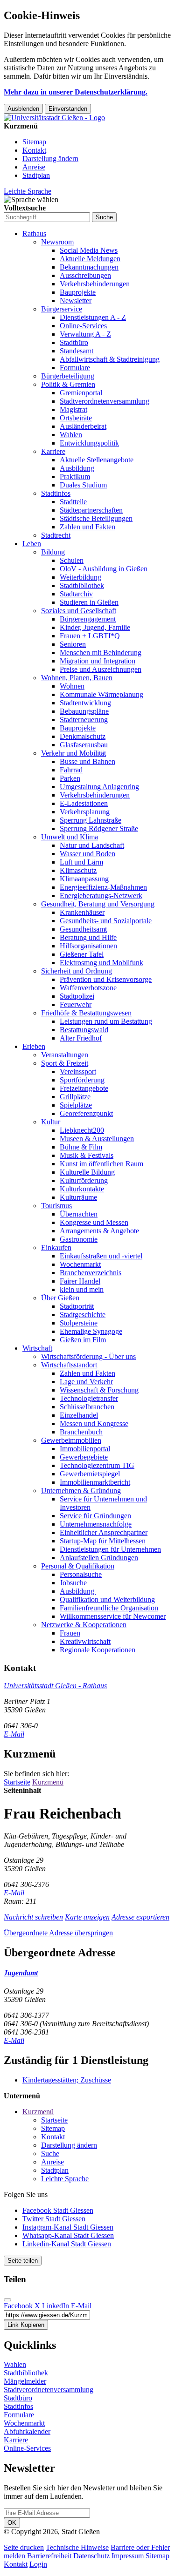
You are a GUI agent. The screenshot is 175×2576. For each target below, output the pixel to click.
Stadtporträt (77, 1306)
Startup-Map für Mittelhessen (103, 1541)
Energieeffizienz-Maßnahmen (103, 887)
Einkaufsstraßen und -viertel (101, 1256)
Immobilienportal (85, 1449)
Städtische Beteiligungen (96, 518)
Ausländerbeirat (83, 426)
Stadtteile (73, 502)
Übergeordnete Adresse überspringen (58, 1933)
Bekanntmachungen (89, 267)
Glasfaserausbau (84, 745)
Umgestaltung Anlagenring (99, 787)
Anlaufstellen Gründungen (99, 1558)
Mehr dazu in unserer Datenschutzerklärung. (76, 92)
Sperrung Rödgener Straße (99, 828)
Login (38, 2564)
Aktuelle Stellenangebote (97, 460)
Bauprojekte (78, 292)
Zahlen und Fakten (87, 527)
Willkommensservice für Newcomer (113, 1616)
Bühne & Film (81, 1147)
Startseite (17, 1782)
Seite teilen (23, 2261)
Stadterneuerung (84, 720)
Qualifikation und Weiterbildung (107, 1599)
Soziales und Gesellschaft (79, 611)
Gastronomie (79, 1239)
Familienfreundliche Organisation (109, 1608)
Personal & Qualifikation (78, 1566)
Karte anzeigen (87, 1917)
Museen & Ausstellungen (97, 1139)
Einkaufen (56, 1247)
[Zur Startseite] (54, 118)
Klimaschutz (78, 870)
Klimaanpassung (84, 879)
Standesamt (77, 351)
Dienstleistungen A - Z (93, 317)
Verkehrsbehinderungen (95, 284)
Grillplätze (75, 1097)
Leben (32, 544)
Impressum (128, 2556)
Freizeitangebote (84, 1088)
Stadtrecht (56, 535)
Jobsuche (73, 1583)
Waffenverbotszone (88, 988)
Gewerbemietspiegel (90, 1474)
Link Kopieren (26, 2325)
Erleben (34, 1046)
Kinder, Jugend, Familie (95, 627)
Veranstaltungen (65, 1055)
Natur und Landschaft (92, 845)
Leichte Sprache (28, 191)
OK (12, 2523)
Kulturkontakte (82, 1189)
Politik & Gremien (68, 384)
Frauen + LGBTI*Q (90, 636)
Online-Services (83, 326)
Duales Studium (83, 485)
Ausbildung (77, 468)
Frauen (70, 1633)
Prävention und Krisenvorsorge (106, 979)
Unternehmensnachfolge (96, 1524)
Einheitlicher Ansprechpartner (104, 1532)
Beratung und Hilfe (88, 937)
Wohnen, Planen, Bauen (77, 678)
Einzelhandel (79, 1415)
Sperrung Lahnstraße (91, 820)
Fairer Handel (80, 1281)
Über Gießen (60, 1298)
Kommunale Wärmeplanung (101, 694)
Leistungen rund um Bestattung (106, 1021)
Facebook (18, 2306)
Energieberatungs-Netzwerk (101, 896)
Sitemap (34, 142)
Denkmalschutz (83, 736)
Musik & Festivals (87, 1155)
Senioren (73, 644)
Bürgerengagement (88, 619)
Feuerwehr (76, 1004)
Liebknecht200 (82, 1130)
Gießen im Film (83, 1340)
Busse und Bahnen (87, 761)
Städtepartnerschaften (91, 510)
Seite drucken (24, 2547)
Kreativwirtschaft (85, 1641)
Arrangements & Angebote (99, 1231)
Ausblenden (23, 109)
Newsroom (57, 242)
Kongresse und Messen (94, 1222)
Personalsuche (81, 1574)
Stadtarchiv (76, 594)
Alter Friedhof (81, 1038)
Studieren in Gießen (89, 602)
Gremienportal (81, 393)
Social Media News (89, 250)
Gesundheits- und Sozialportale (106, 921)
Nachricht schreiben (33, 1917)
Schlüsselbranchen (87, 1407)
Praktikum (75, 477)
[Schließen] (7, 2300)
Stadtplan (36, 175)
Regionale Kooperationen (98, 1650)
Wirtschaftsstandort (69, 1365)
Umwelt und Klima (70, 837)
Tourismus (56, 1206)
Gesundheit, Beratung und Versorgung (98, 904)
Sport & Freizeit (65, 1063)
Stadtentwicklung (85, 703)
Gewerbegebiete (84, 1457)
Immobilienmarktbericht (95, 1482)
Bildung (53, 552)
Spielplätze (76, 1105)
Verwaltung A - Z (85, 334)
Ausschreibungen (85, 275)
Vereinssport (78, 1072)
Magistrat (73, 409)
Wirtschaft (37, 1348)
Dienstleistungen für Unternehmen (110, 1549)
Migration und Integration (98, 661)
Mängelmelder (25, 2381)
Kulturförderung (84, 1180)
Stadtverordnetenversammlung (105, 401)
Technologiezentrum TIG (97, 1465)
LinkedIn (56, 2306)
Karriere (53, 451)
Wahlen (71, 435)
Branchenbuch (81, 1432)
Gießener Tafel (82, 954)
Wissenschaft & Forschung (99, 1390)
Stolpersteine (79, 1323)
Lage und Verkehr (86, 1382)
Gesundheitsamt (83, 929)
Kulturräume (78, 1197)
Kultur (51, 1122)
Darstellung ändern (50, 159)
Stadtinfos (56, 493)
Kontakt (34, 150)
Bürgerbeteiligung (68, 376)
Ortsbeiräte (76, 418)
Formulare (75, 368)
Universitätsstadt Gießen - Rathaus (55, 1686)
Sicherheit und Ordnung (77, 971)
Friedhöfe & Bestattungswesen (86, 1013)
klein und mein (82, 1289)
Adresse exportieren (140, 1917)
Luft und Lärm (81, 862)
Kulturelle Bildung (87, 1172)
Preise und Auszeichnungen (101, 669)
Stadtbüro (74, 342)
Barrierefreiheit (49, 2556)
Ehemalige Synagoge (91, 1331)
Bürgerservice (62, 309)
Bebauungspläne (84, 711)
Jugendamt (21, 1973)
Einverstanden (68, 109)
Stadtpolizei (77, 996)
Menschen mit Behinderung (101, 652)
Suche (50, 2153)
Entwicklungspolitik (89, 443)
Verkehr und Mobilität (73, 753)
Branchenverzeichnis (91, 1273)
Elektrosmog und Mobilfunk (101, 963)
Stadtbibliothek (82, 585)
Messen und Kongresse (94, 1423)
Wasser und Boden (87, 854)
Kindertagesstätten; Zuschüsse (67, 2080)
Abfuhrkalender (27, 2431)
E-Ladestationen (84, 803)
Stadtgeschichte (83, 1315)
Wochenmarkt (80, 1264)
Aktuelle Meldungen (90, 259)
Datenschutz (91, 2556)
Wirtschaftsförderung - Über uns (88, 1356)
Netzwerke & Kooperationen (84, 1625)
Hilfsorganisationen (88, 946)
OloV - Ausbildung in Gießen (104, 569)
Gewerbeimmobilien (71, 1440)
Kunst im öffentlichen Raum (101, 1164)
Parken (70, 778)
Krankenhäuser (82, 912)
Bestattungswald (84, 1030)
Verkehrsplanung (85, 812)
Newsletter (76, 301)
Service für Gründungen (95, 1516)
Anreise (34, 167)
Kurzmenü (48, 1782)
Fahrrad (71, 770)
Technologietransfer (89, 1398)
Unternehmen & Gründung (81, 1491)
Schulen (72, 560)
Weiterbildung (80, 577)
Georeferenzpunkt (86, 1113)
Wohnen (72, 686)
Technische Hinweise (77, 2547)
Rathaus (34, 233)
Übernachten (79, 1214)
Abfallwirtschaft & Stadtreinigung (110, 359)
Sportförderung (82, 1080)
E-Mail (14, 1734)
